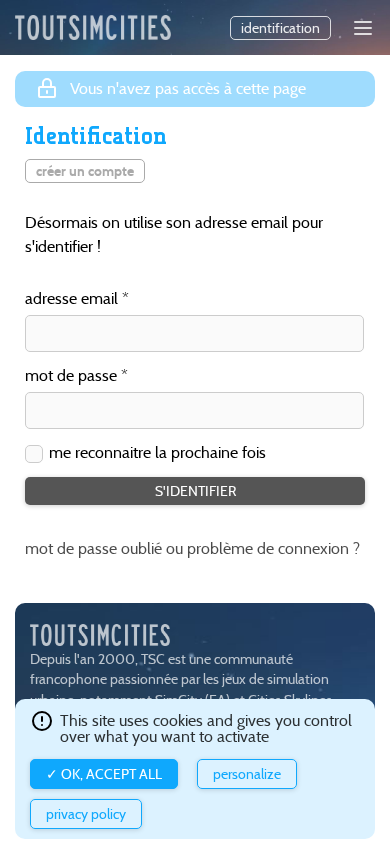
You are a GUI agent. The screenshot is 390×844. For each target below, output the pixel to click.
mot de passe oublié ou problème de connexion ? (192, 548)
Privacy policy (86, 814)
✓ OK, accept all (104, 774)
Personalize (247, 774)
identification (280, 28)
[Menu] (363, 28)
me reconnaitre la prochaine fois (157, 453)
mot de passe (71, 376)
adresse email (71, 299)
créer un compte (85, 171)
